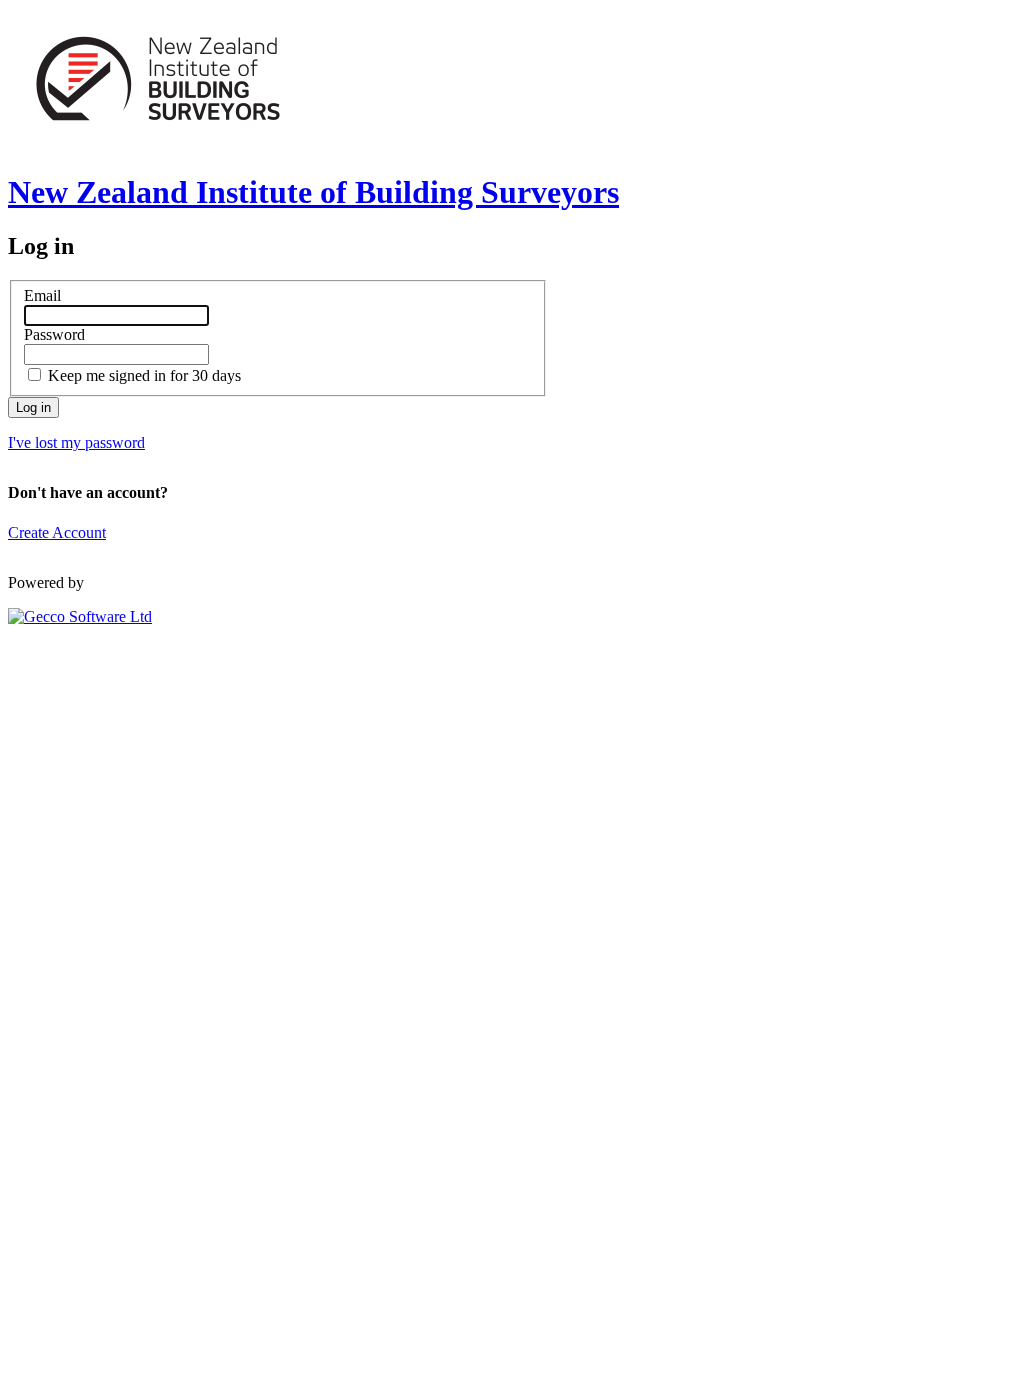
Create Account (57, 532)
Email (42, 295)
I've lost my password (76, 442)
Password (54, 334)
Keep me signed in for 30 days (144, 375)
